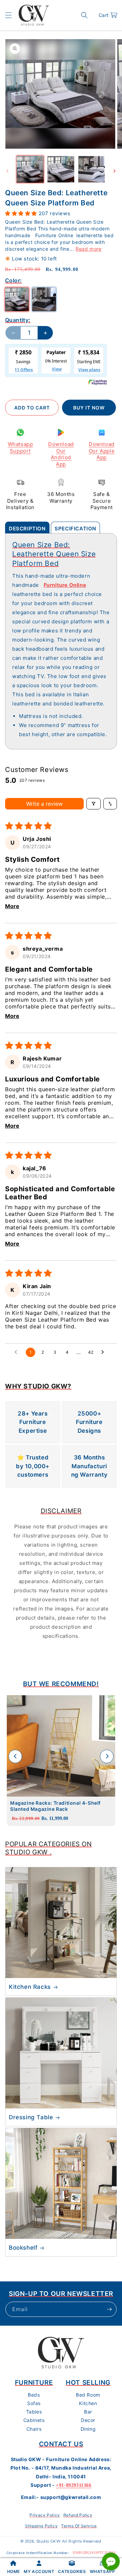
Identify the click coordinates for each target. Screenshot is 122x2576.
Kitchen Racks (30, 1987)
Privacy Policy (45, 2515)
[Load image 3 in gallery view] (91, 169)
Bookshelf (23, 2248)
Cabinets (34, 2420)
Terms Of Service (79, 2526)
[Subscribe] (109, 2309)
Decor (88, 2420)
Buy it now (89, 408)
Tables (34, 2412)
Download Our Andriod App (61, 454)
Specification (75, 529)
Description (27, 529)
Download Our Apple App (102, 451)
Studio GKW (48, 2541)
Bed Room (88, 2395)
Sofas (34, 2403)
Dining (88, 2429)
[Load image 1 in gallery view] (30, 169)
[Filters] (94, 804)
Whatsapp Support (21, 447)
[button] (8, 15)
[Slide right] (115, 171)
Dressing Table (31, 2117)
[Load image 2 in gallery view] (61, 169)
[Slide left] (7, 171)
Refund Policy (78, 2515)
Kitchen (88, 2403)
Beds (34, 2395)
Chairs (34, 2429)
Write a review (44, 804)
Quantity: (18, 320)
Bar (88, 2412)
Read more (88, 249)
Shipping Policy (41, 2526)
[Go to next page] (104, 1352)
